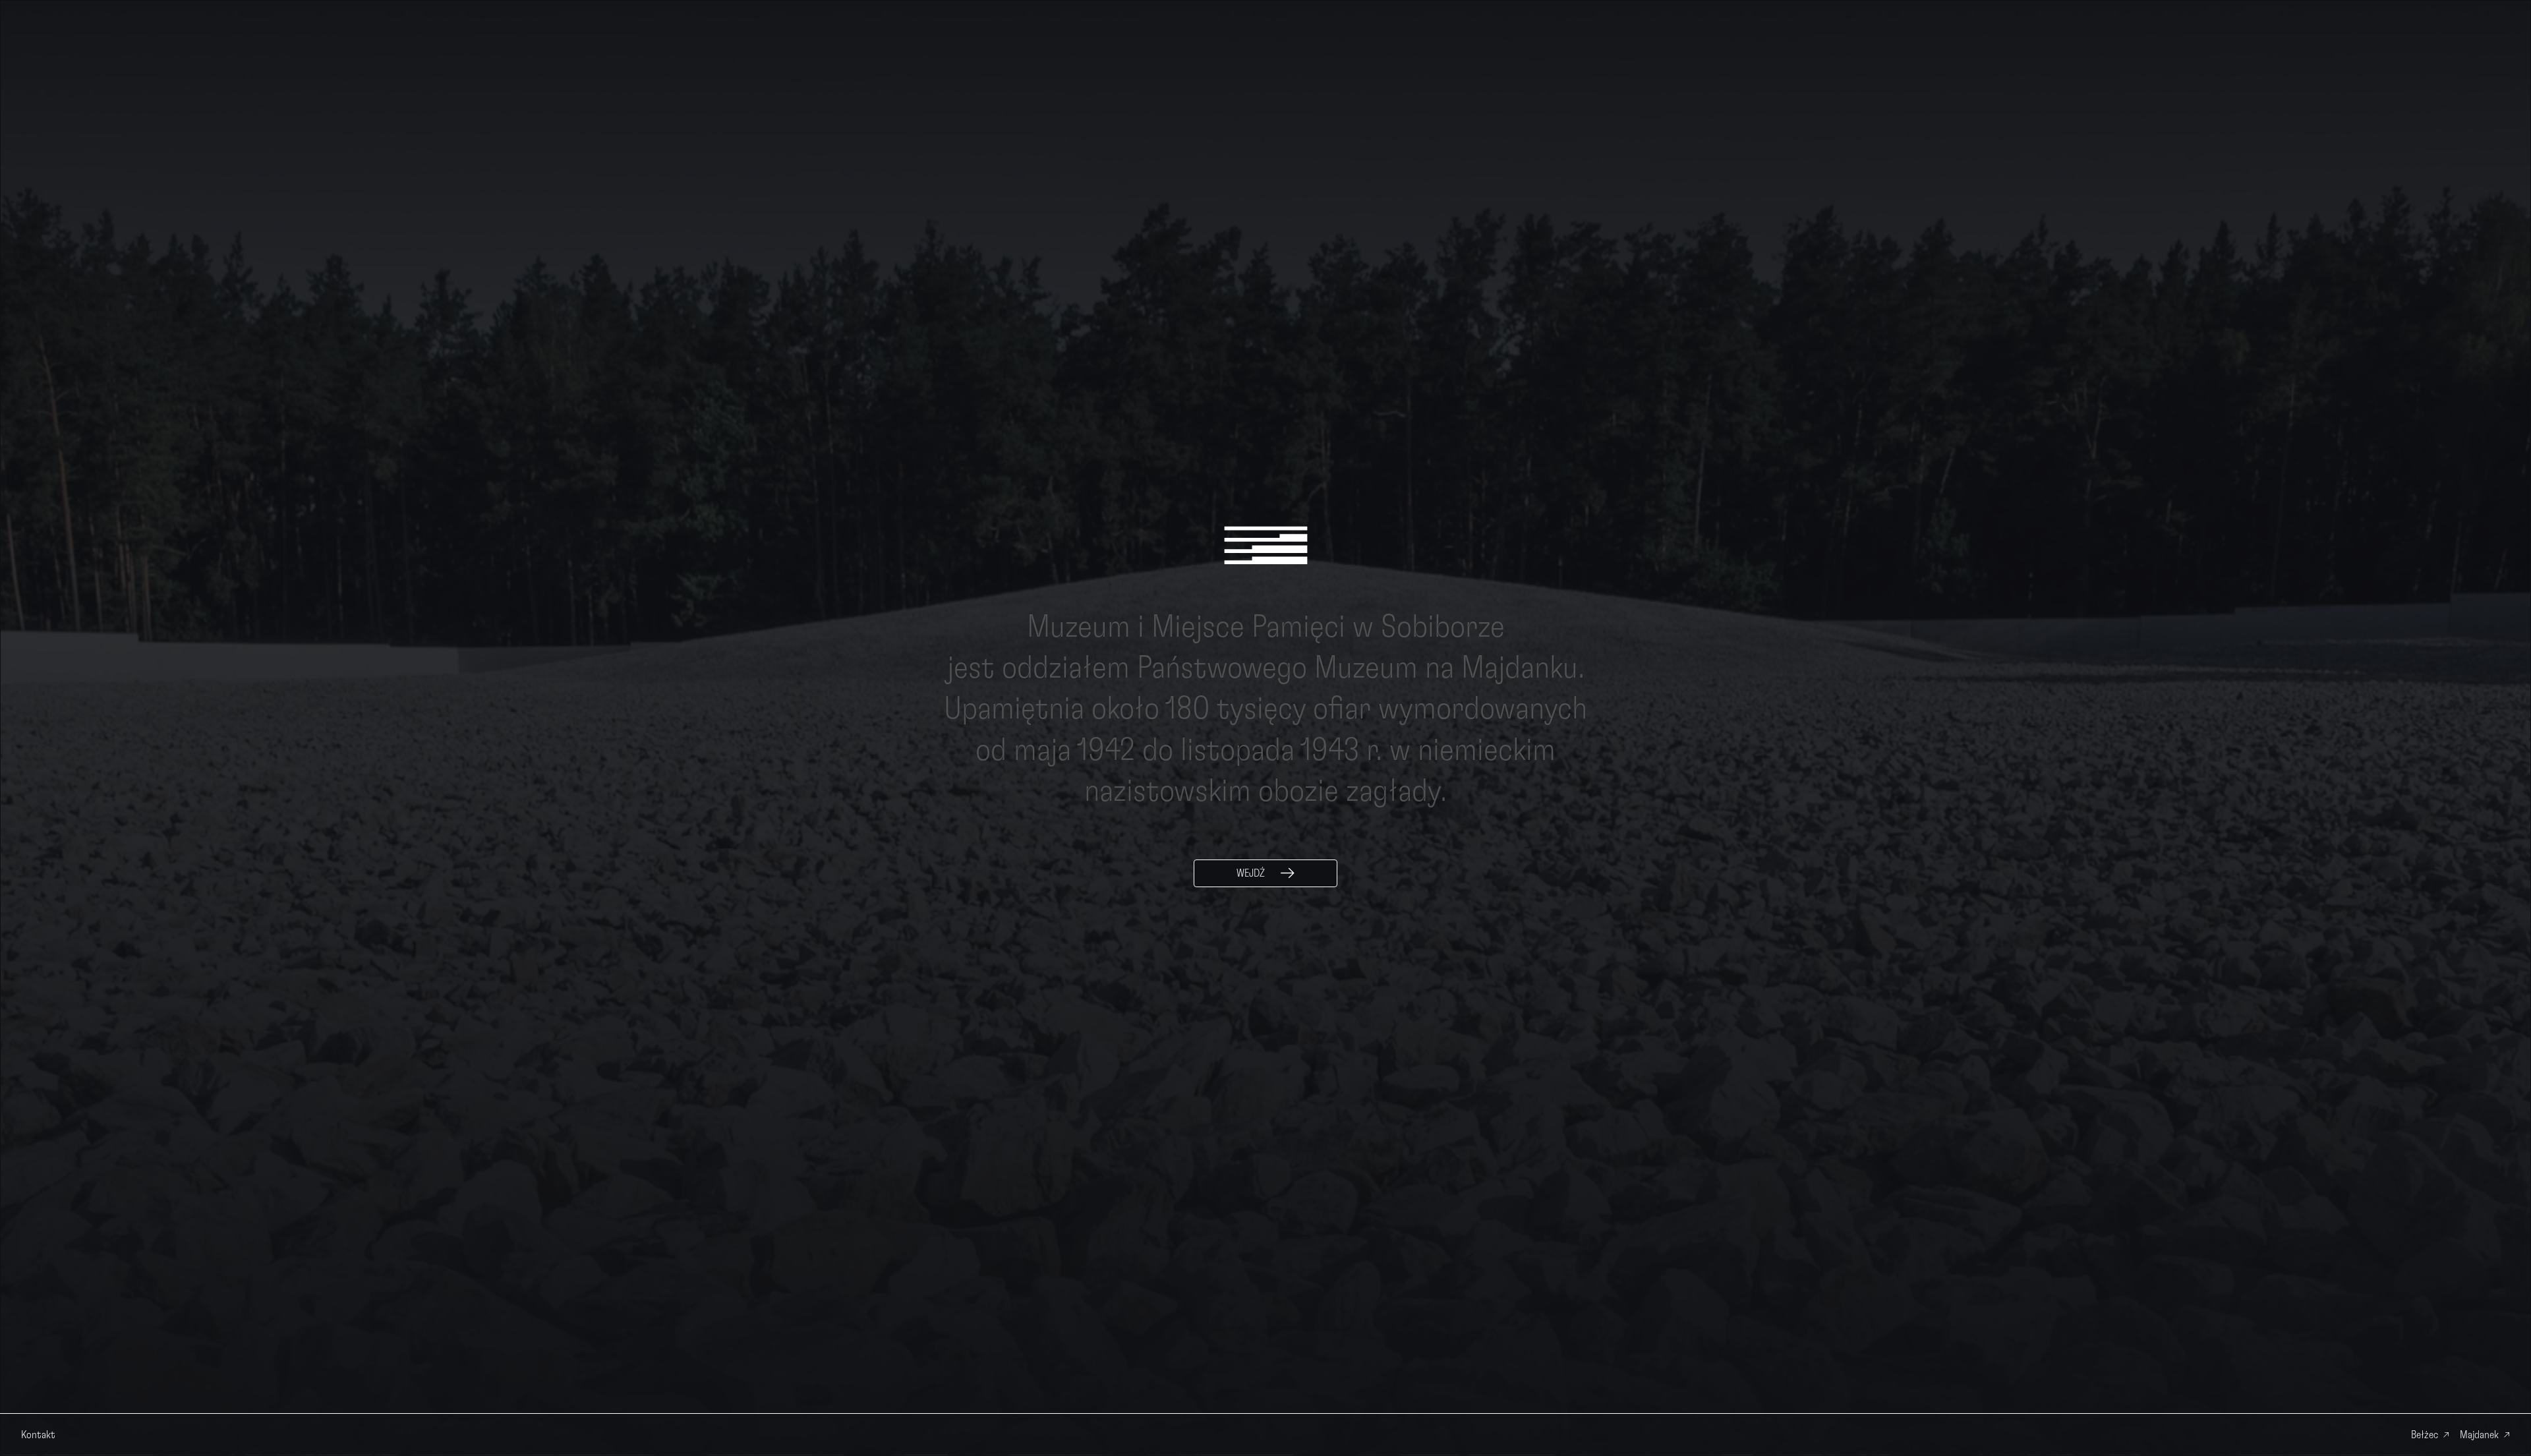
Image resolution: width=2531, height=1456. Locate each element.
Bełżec (2425, 1435)
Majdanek (2479, 1435)
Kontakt (38, 1435)
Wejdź (1251, 873)
